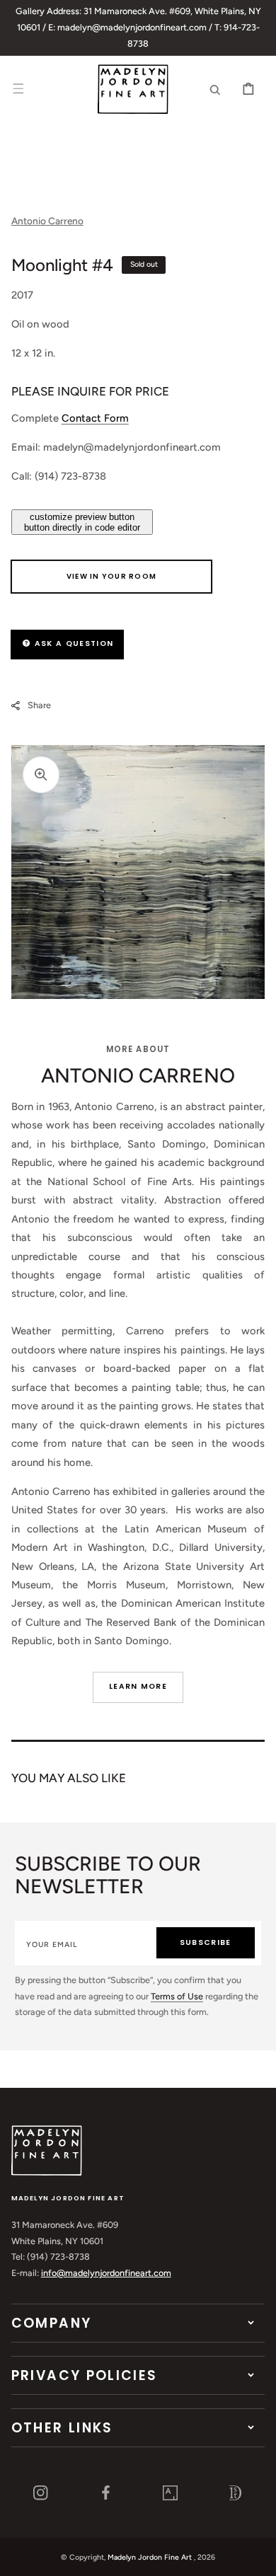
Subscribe (206, 1942)
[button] (18, 89)
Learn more (138, 1686)
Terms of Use (177, 1996)
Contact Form (95, 418)
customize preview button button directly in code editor (82, 522)
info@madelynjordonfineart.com (106, 2273)
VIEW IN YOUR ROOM (111, 576)
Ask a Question (72, 643)
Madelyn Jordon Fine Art (150, 2557)
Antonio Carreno (47, 221)
